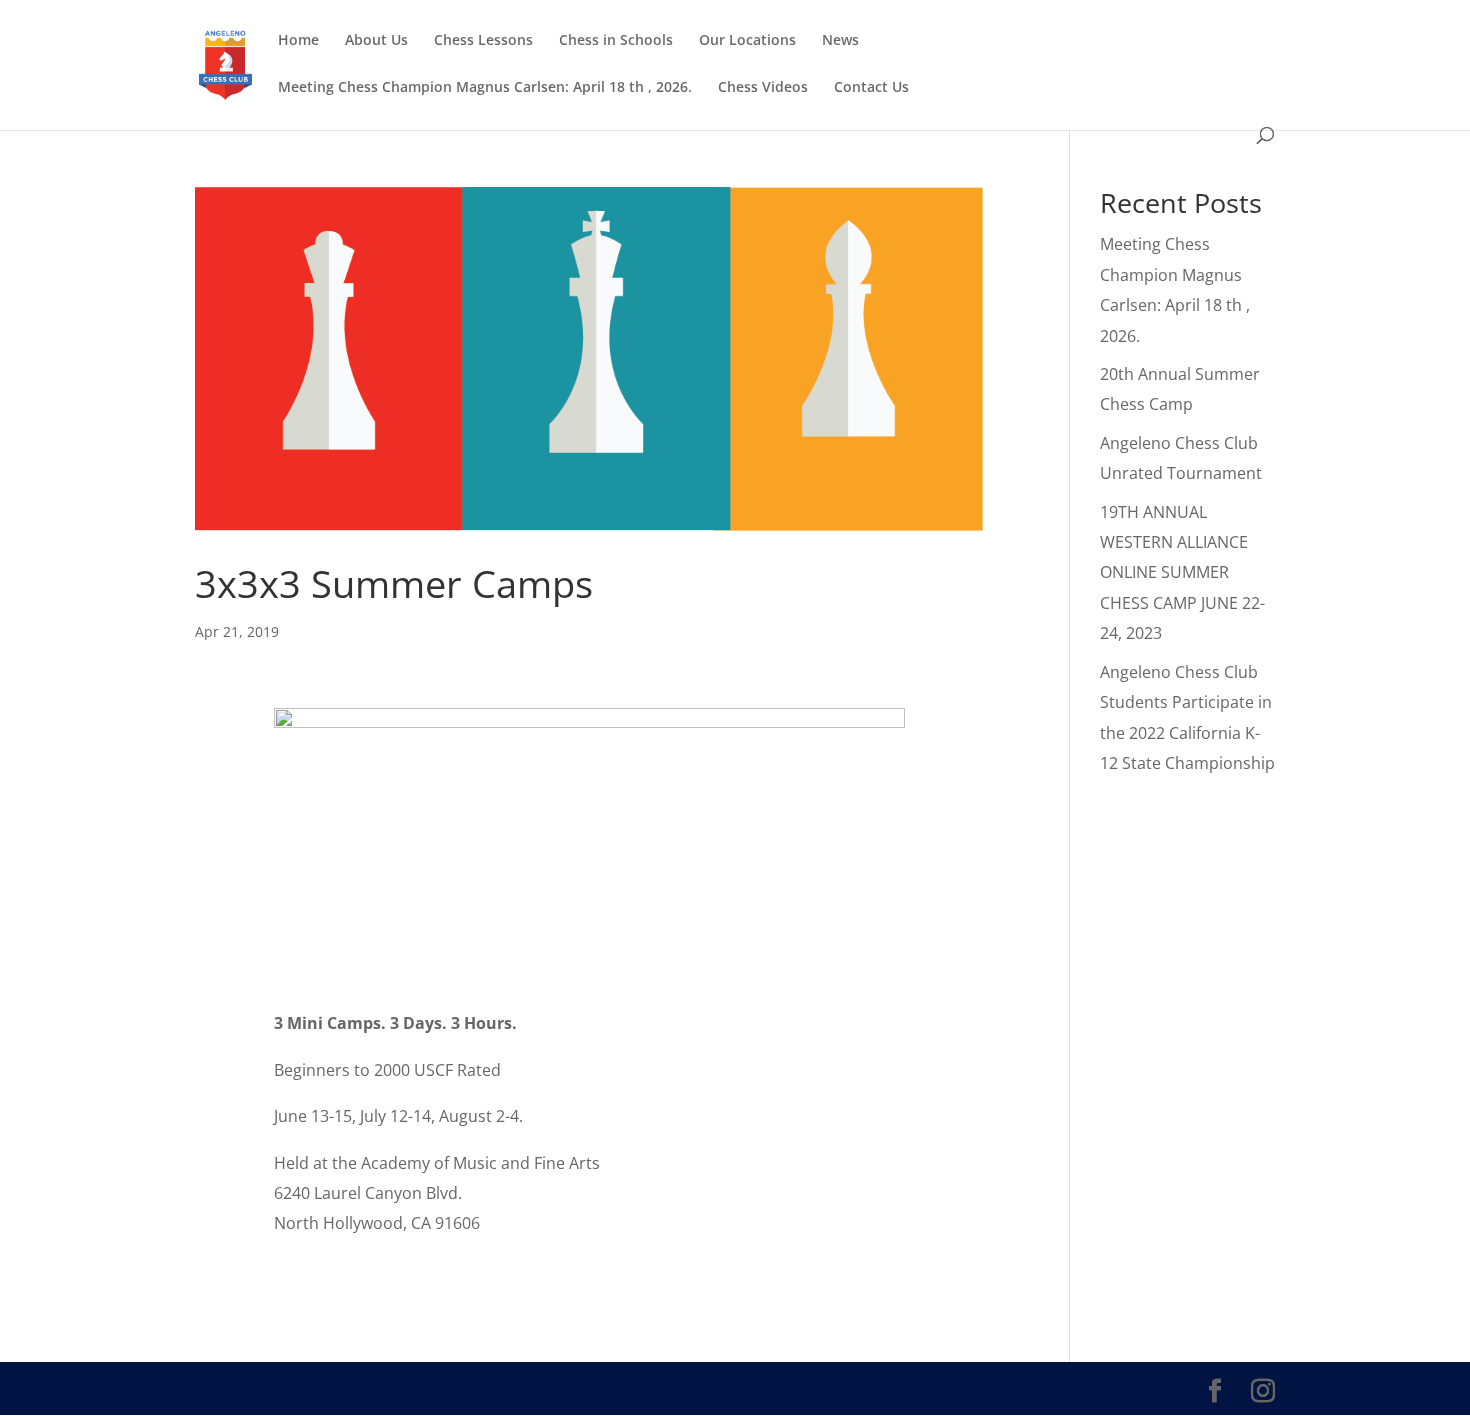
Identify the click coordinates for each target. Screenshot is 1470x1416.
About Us (376, 41)
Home (298, 41)
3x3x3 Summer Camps (394, 583)
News (840, 41)
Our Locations (747, 41)
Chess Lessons (483, 41)
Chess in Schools (616, 41)
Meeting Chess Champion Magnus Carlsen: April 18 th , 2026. (485, 88)
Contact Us (871, 88)
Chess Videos (763, 88)
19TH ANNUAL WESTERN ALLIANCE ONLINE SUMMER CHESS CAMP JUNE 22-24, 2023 (1182, 573)
